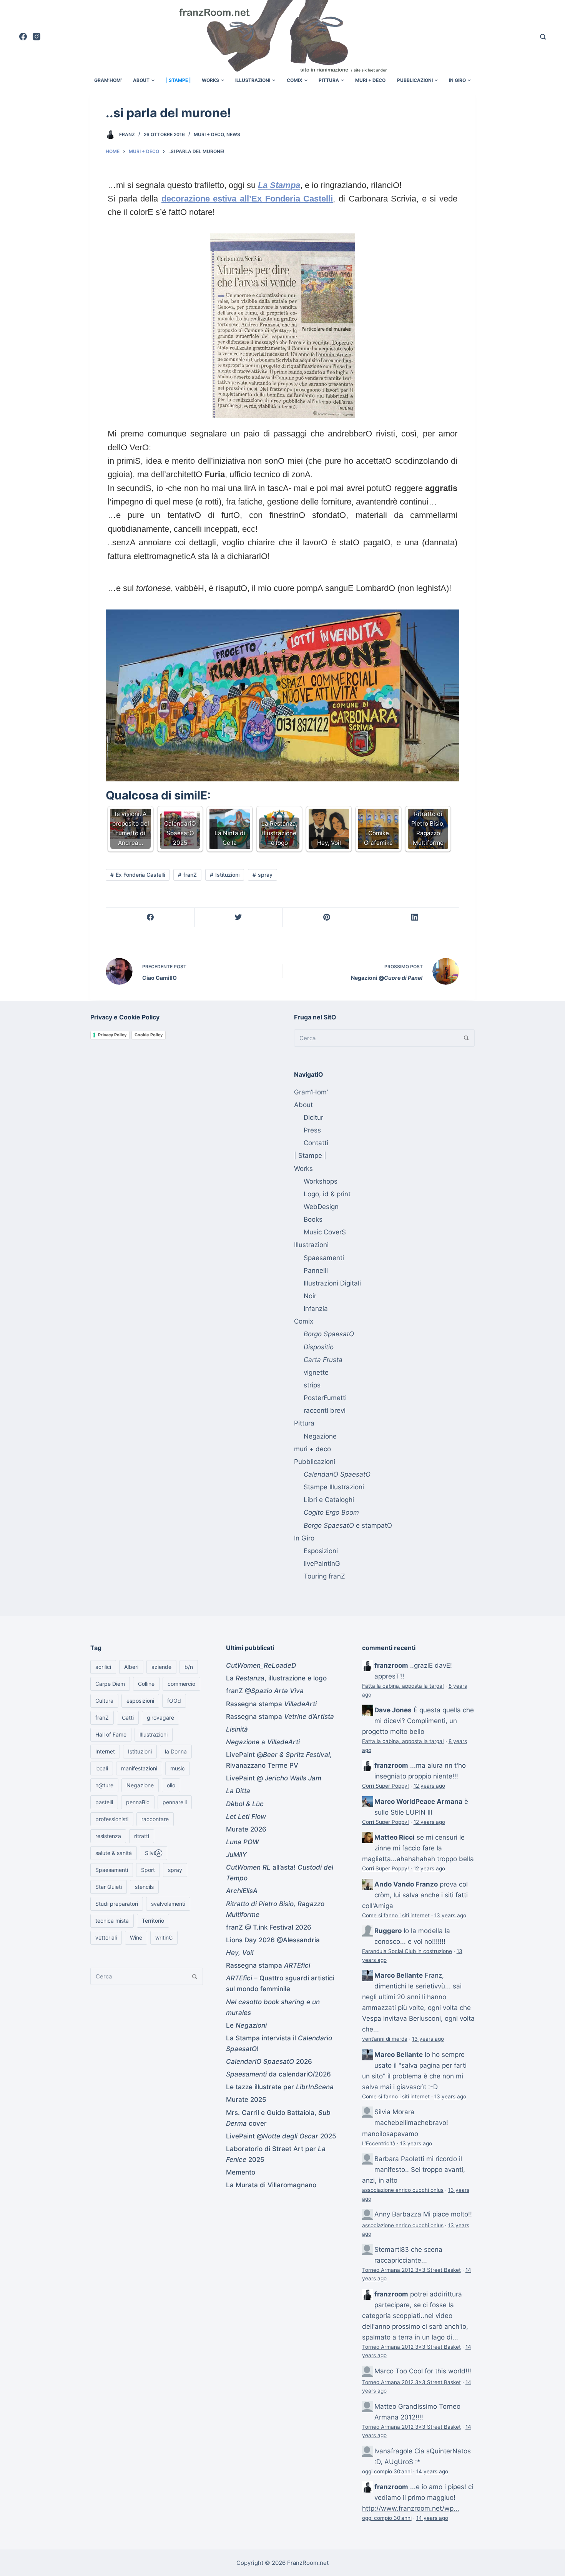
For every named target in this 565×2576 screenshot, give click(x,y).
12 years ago (429, 1786)
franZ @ (265, 1691)
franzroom (391, 1665)
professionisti (112, 1819)
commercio (181, 1684)
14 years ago (432, 2471)
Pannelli (316, 1271)
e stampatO (348, 1525)
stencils (144, 1887)
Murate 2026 (246, 1829)
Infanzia (316, 1309)
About (141, 80)
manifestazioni (139, 1768)
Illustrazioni (253, 80)
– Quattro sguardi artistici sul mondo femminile (280, 1983)
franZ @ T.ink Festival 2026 (269, 1927)
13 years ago (450, 1915)
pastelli (104, 1802)
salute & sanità (114, 1853)
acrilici (103, 1667)
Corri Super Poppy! (386, 1786)
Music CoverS (325, 1232)
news (233, 134)
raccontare (155, 1819)
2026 (269, 2061)
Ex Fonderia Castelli (140, 875)
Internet (105, 1751)
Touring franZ (324, 1576)
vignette (316, 1372)
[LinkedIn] (415, 918)
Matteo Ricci (395, 1837)
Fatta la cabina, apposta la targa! (403, 1686)
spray (265, 875)
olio (171, 1785)
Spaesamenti (324, 1258)
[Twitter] (239, 918)
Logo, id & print (327, 1194)
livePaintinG (322, 1564)
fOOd (174, 1701)
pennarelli (175, 1802)
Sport (148, 1870)
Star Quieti (109, 1887)
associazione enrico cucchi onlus (403, 2190)
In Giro (457, 80)
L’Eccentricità (379, 2143)
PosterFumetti (325, 1398)
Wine (136, 1937)
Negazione (320, 1436)
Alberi (131, 1667)
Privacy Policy (112, 1035)
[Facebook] (23, 37)
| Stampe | (178, 80)
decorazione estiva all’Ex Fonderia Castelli (247, 199)
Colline (146, 1684)
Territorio (153, 1921)
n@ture (104, 1785)
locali (102, 1768)
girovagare (160, 1718)
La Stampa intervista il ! (279, 2043)
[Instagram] (37, 37)
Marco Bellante (399, 1975)
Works (210, 80)
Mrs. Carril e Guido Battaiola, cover (278, 2118)
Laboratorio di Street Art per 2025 (276, 2154)
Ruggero (388, 1931)
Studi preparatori (117, 1904)
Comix (295, 80)
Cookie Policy (149, 1035)
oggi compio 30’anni (387, 2471)
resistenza (108, 1836)
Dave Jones (393, 1710)
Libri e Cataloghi (329, 1500)
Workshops (321, 1181)
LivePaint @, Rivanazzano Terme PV (279, 1760)
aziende (161, 1667)
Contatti (316, 1143)
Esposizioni (321, 1551)
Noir (310, 1296)
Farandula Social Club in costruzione (407, 1951)
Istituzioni (227, 875)
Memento (241, 2172)
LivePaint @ (274, 1778)
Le (246, 2025)
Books (313, 1219)
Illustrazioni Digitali (332, 1283)
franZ (127, 134)
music (178, 1768)
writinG (164, 1937)
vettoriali (106, 1937)
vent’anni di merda (385, 2039)
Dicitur (313, 1117)
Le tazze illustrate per (280, 2087)
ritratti (142, 1836)
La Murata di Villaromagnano (271, 2185)
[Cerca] (543, 37)
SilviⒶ (154, 1853)
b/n (189, 1667)
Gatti (128, 1718)
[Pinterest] (327, 918)
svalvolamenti (168, 1904)
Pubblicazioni (415, 80)
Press (312, 1130)
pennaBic (138, 1802)
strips (312, 1385)
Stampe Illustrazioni (334, 1487)
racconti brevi (325, 1410)
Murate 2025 (246, 2100)
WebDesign (321, 1207)
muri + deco (370, 80)
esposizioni (140, 1701)
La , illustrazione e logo (276, 1678)
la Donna (176, 1751)
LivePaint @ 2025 (281, 2136)
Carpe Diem (110, 1684)
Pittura (329, 80)
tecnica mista (112, 1921)
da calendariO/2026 (278, 2074)
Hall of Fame (111, 1734)
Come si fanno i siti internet (396, 1915)
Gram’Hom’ (108, 80)
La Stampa (279, 185)
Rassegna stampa (271, 1704)
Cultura (104, 1701)
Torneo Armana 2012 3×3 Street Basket (411, 2270)
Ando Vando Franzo (406, 1884)
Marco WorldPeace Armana (418, 1802)
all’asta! (280, 1873)
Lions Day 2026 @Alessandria (273, 1940)
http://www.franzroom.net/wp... (411, 2508)
